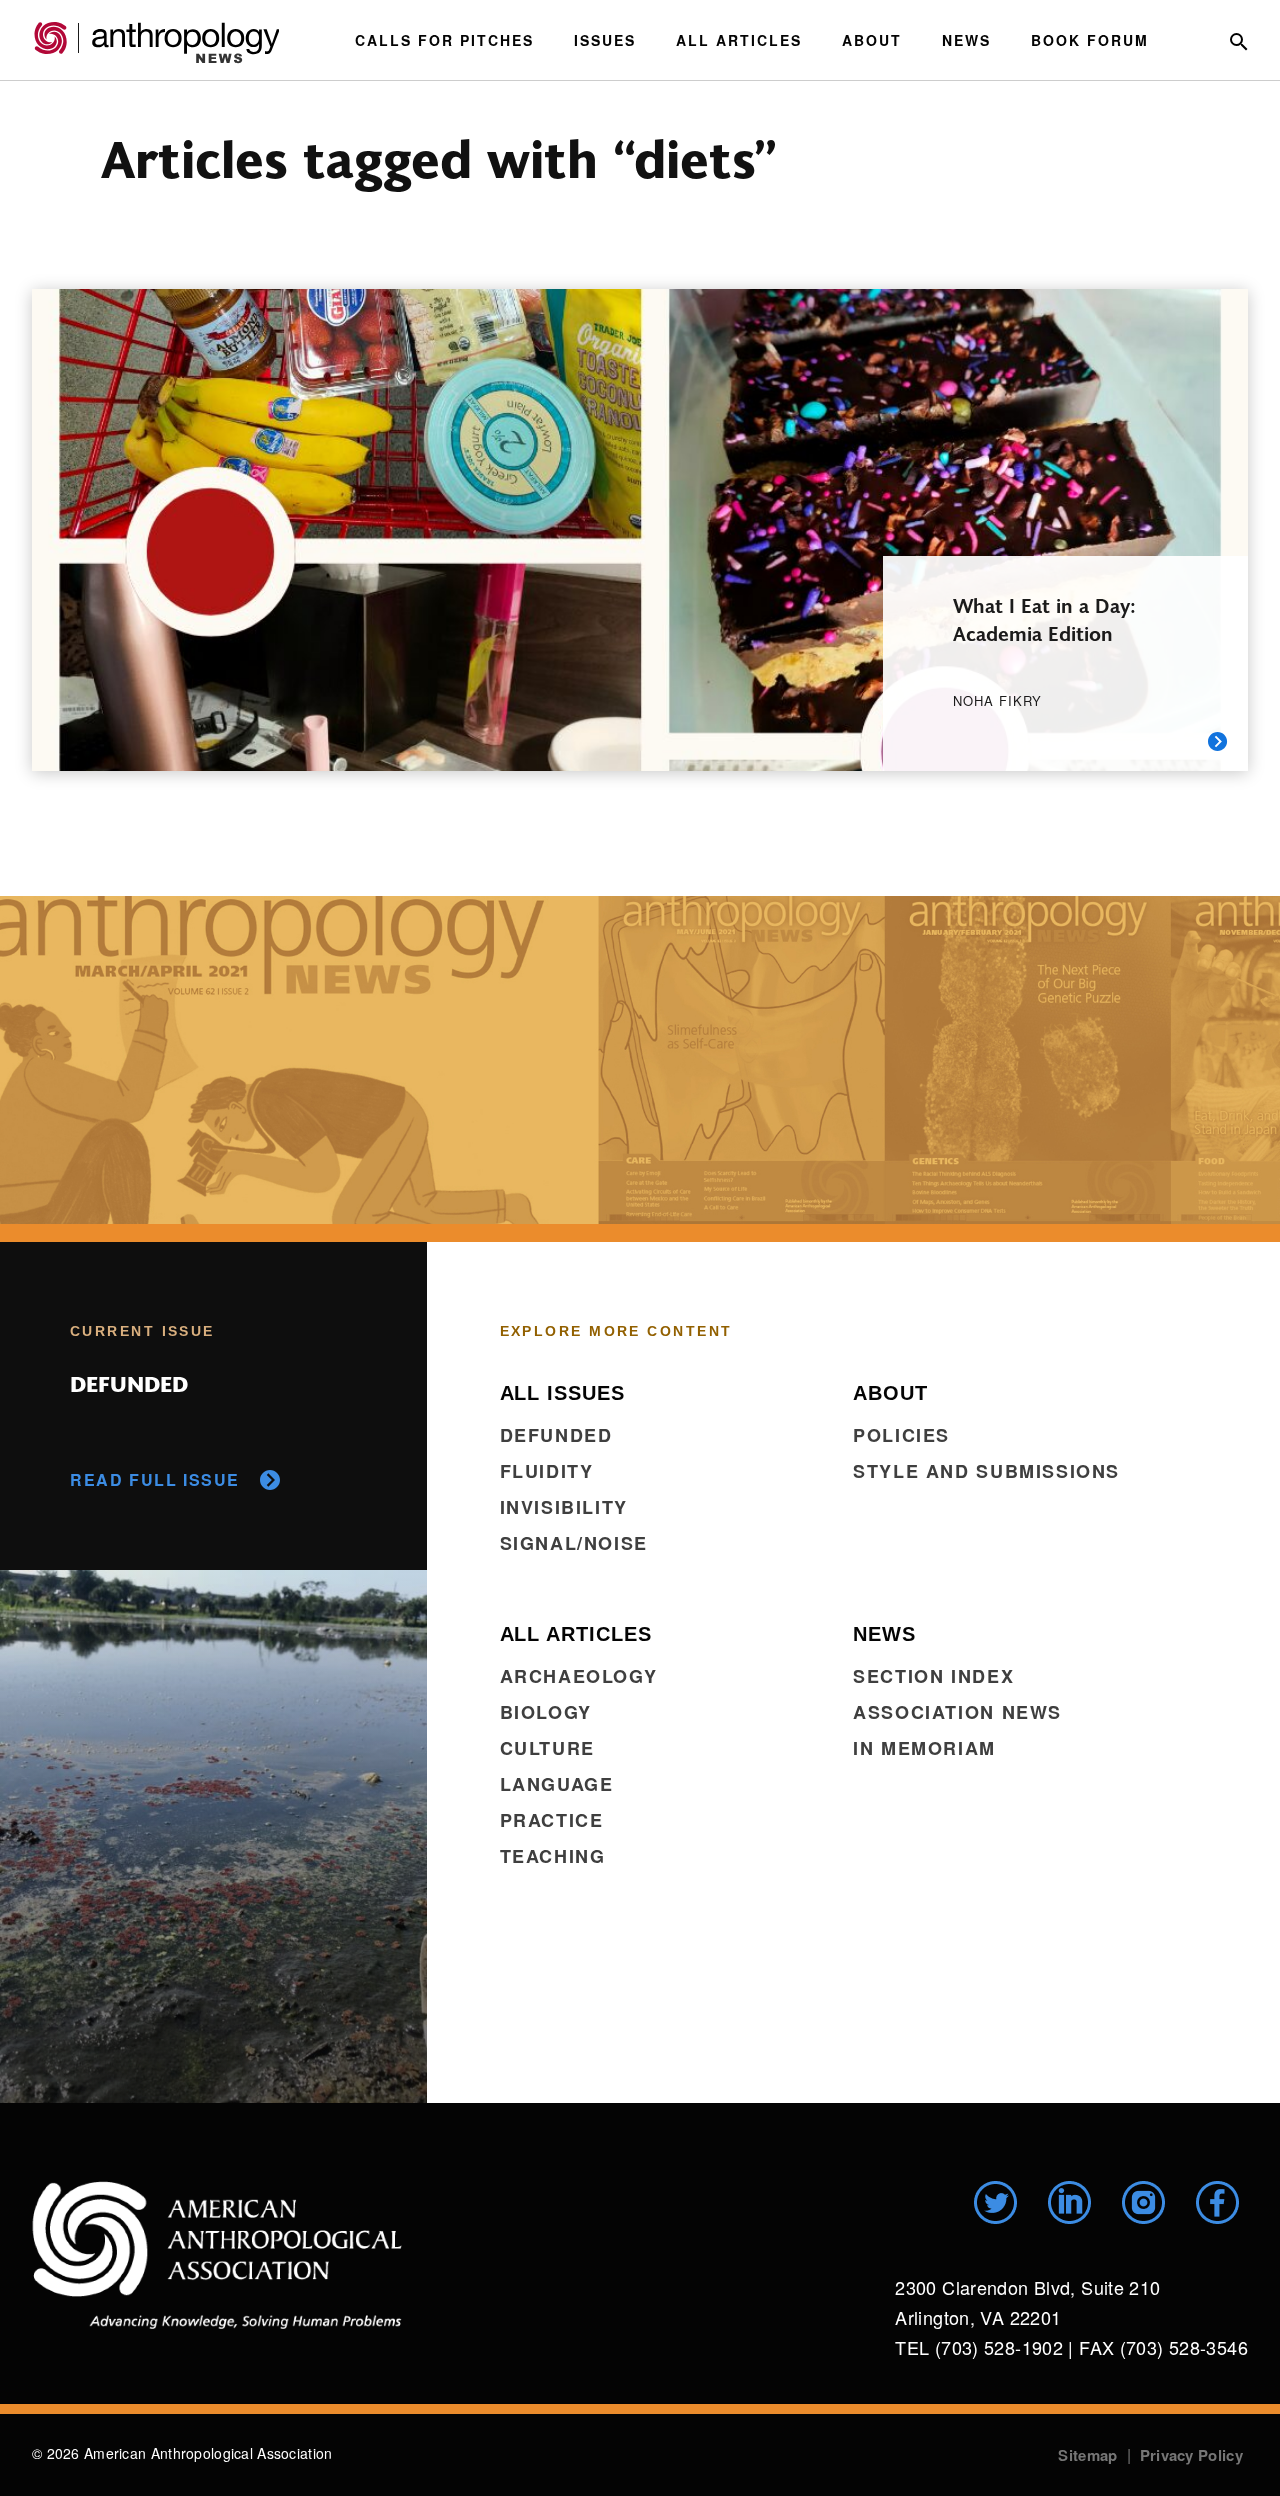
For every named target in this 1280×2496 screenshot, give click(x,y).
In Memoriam (924, 1748)
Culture (547, 1748)
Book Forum (1090, 40)
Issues (605, 40)
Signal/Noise (574, 1543)
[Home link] (217, 2255)
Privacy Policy (1191, 2455)
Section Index (933, 1676)
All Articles (739, 40)
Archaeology (579, 1676)
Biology (546, 1712)
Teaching (553, 1856)
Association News (957, 1712)
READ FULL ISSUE (155, 1479)
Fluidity (547, 1471)
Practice (552, 1820)
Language (557, 1784)
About (872, 40)
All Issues (562, 1393)
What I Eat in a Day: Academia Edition (1044, 618)
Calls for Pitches (444, 40)
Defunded (556, 1435)
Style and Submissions (986, 1471)
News (966, 40)
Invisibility (564, 1507)
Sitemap (1087, 2455)
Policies (901, 1435)
